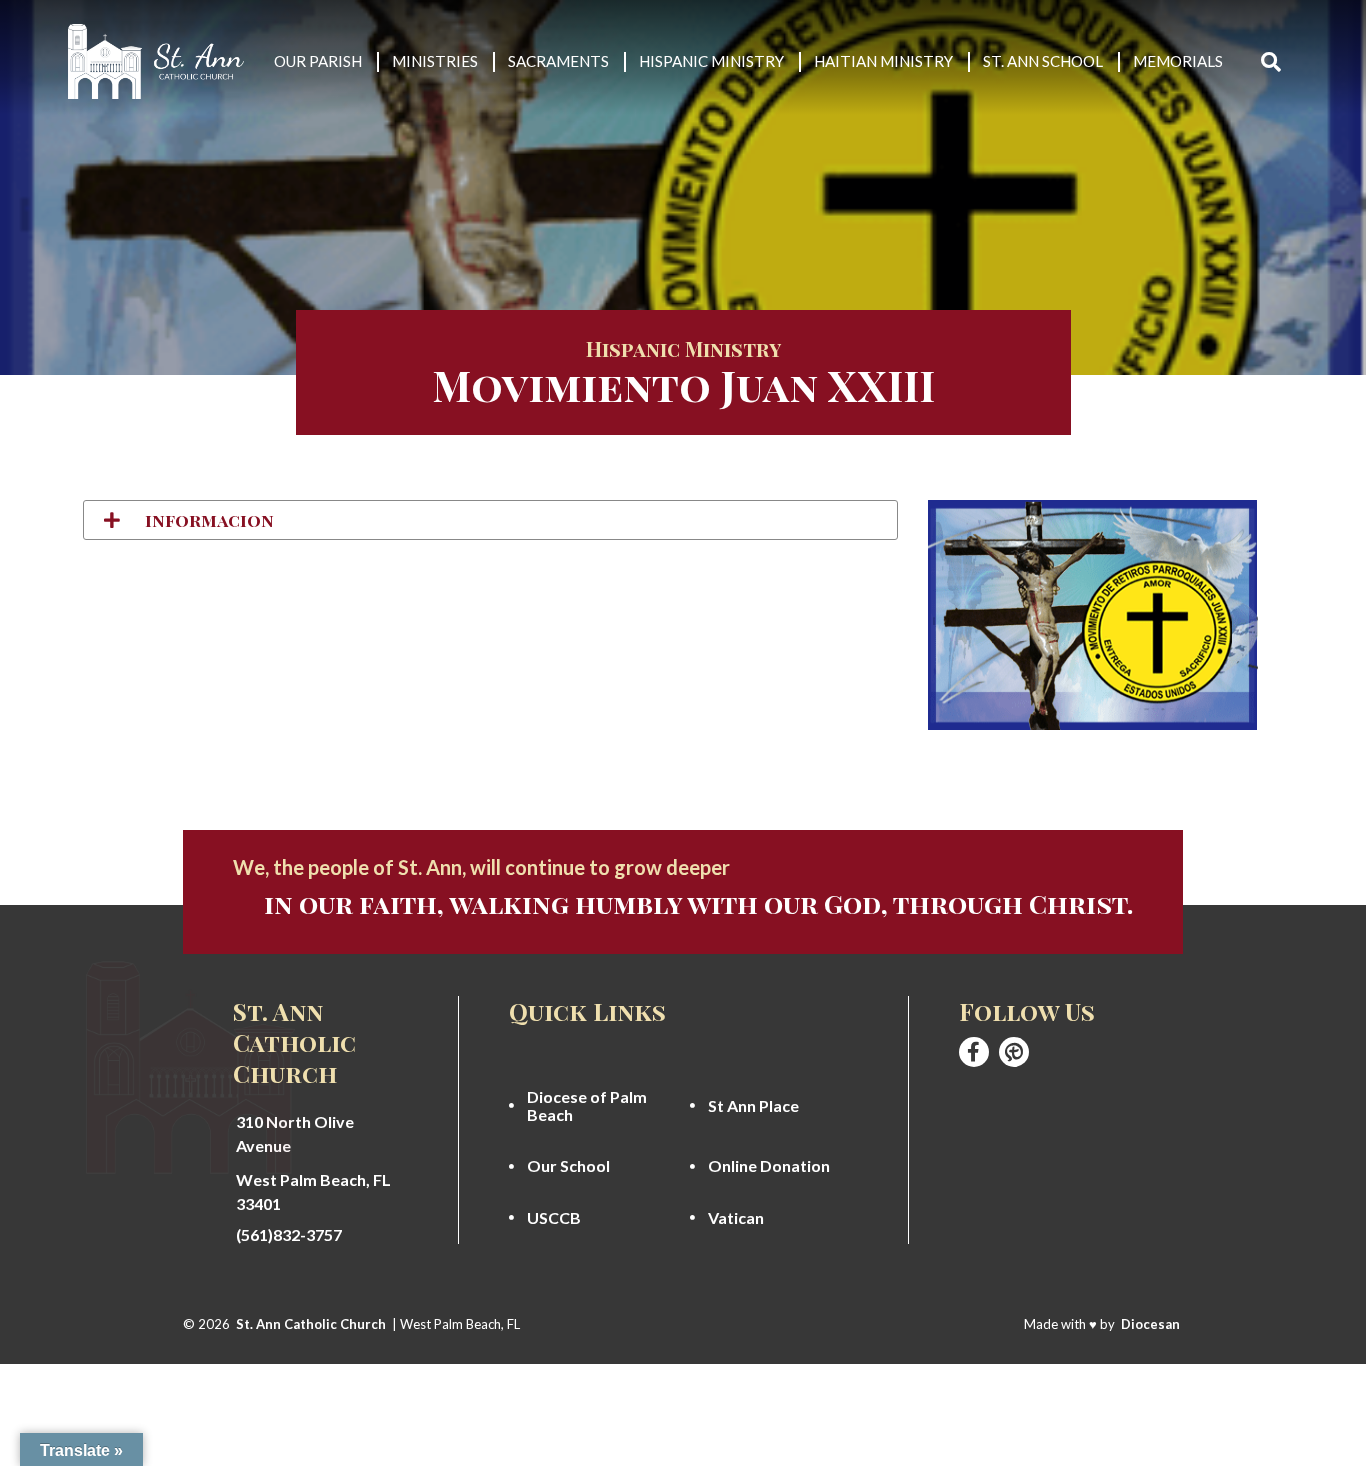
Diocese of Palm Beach (587, 1106)
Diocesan (1150, 1324)
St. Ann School (1043, 61)
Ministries (435, 61)
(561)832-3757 (289, 1235)
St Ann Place (753, 1106)
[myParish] (1014, 1052)
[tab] (490, 520)
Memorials (1178, 61)
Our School (568, 1166)
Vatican (736, 1218)
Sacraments (558, 61)
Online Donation (769, 1166)
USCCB (554, 1218)
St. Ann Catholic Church (311, 1324)
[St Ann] (974, 1052)
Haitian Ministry (883, 61)
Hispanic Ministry (711, 61)
